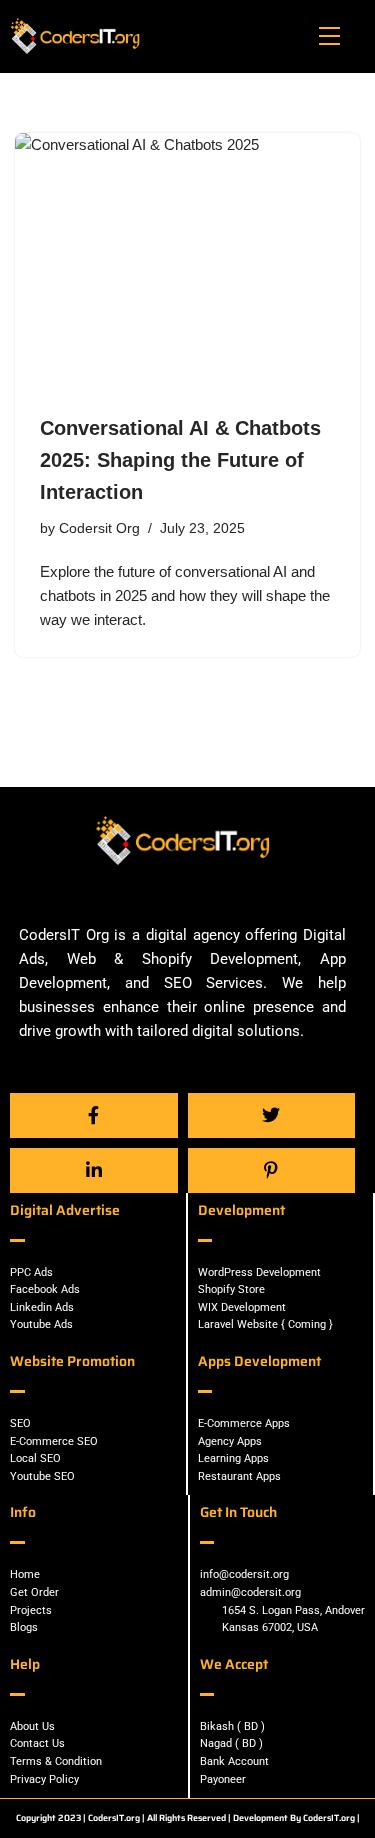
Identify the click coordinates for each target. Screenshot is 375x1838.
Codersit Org (99, 528)
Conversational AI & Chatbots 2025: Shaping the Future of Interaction (180, 460)
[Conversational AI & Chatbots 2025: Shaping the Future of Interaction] (187, 262)
